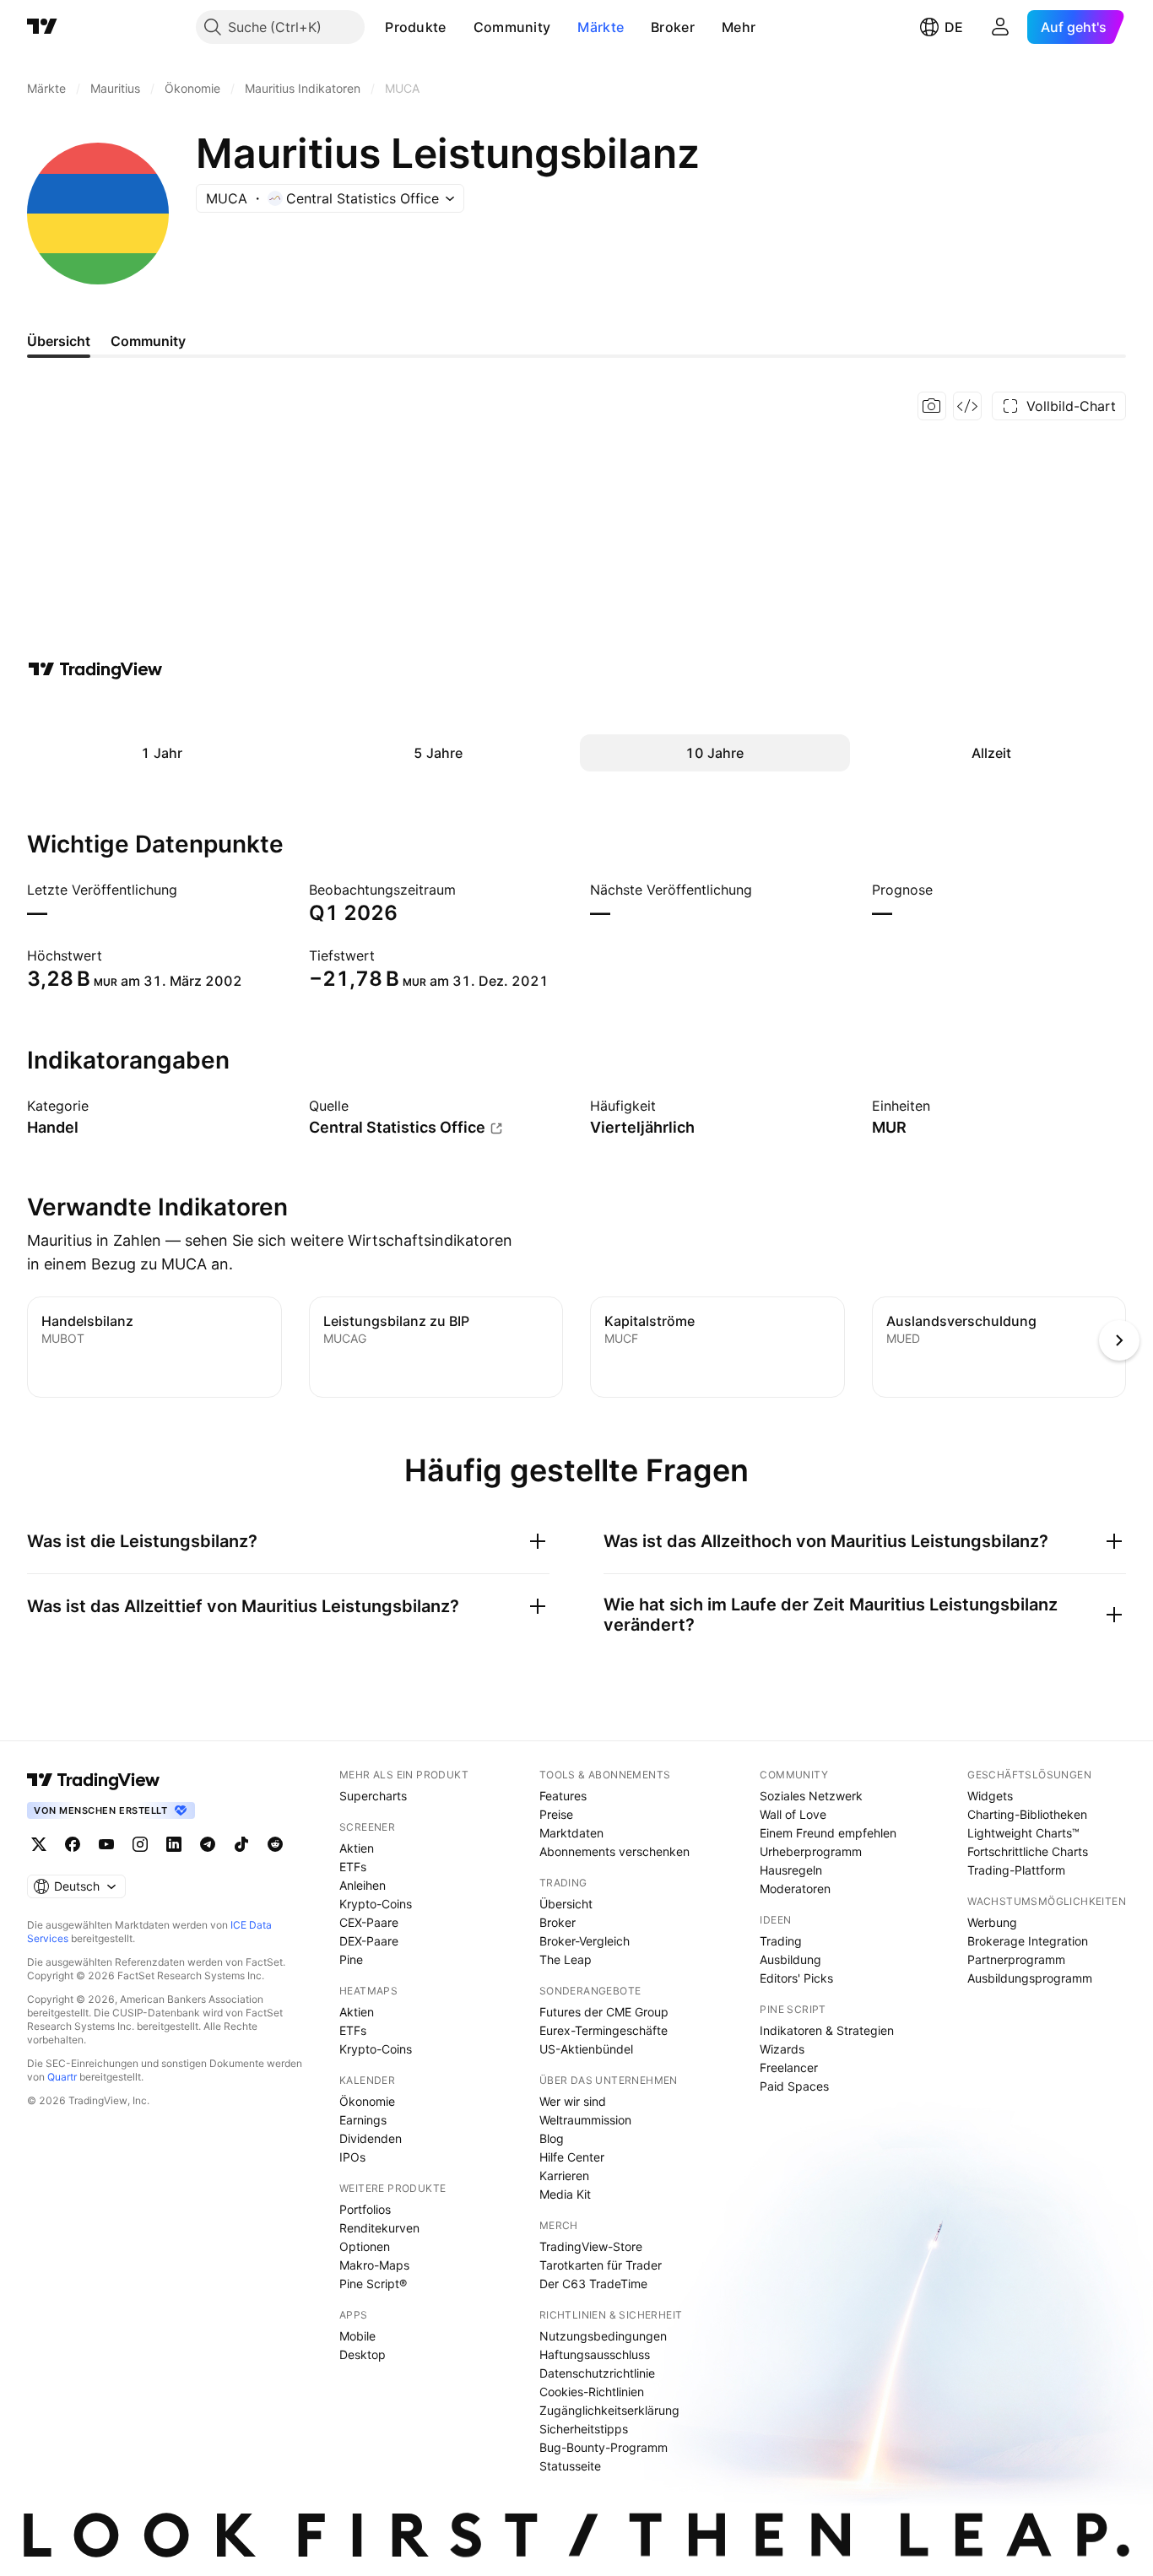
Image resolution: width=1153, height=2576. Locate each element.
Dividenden (371, 2138)
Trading (781, 1941)
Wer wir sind (573, 2101)
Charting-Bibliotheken (1027, 1814)
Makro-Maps (374, 2265)
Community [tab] (148, 341)
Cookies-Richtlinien (592, 2392)
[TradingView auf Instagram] (140, 1844)
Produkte (415, 27)
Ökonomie (367, 2101)
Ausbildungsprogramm (1030, 1978)
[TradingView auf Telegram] (208, 1844)
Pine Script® (373, 2284)
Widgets (990, 1796)
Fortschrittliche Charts (1028, 1851)
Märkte (601, 27)
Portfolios (365, 2209)
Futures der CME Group (604, 2012)
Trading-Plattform (1016, 1870)
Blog (552, 2138)
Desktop (363, 2354)
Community (512, 27)
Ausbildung (790, 1959)
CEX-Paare (369, 1922)
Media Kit (565, 2194)
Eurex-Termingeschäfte (604, 2030)
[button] (459, 27)
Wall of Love (793, 1814)
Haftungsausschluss (595, 2354)
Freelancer (789, 2067)
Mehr (739, 27)
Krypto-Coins (376, 1904)
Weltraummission (585, 2120)
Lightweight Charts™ (1023, 1833)
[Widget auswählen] (967, 406)
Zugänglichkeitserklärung (609, 2410)
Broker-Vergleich (585, 1941)
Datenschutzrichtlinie (597, 2373)
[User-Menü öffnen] (1000, 27)
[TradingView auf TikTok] (241, 1844)
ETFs (353, 1867)
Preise (556, 1814)
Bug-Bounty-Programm (604, 2447)
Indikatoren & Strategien (827, 2030)
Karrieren (564, 2176)
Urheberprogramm (811, 1851)
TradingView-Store (591, 2246)
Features (563, 1796)
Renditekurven (379, 2228)
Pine (351, 1959)
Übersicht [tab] (59, 341)
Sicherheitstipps (584, 2429)
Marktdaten (571, 1833)
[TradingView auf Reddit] (275, 1844)
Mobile (357, 2336)
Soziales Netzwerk (811, 1796)
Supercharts (373, 1796)
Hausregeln (791, 1870)
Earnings (363, 2120)
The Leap (566, 1959)
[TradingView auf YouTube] (106, 1844)
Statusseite (570, 2466)
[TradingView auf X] (39, 1844)
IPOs (352, 2157)
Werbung (992, 1922)
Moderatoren (795, 1889)
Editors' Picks (796, 1978)
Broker (673, 27)
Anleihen (363, 1885)
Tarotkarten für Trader (601, 2265)
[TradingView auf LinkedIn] (174, 1844)
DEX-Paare (369, 1941)
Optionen (365, 2246)
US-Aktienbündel (586, 2049)
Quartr (62, 2077)
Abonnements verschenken (614, 1851)
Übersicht (566, 1904)
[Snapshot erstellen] (932, 406)
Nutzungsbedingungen (603, 2336)
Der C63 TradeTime (593, 2284)
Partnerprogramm (1016, 1959)
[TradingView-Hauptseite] (94, 1780)
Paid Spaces (794, 2086)
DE (954, 27)
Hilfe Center (572, 2157)
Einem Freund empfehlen (828, 1833)
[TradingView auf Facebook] (73, 1844)
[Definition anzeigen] (100, 1106)
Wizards (782, 2049)
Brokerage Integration (1028, 1941)
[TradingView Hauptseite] (42, 27)
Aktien (357, 1848)
